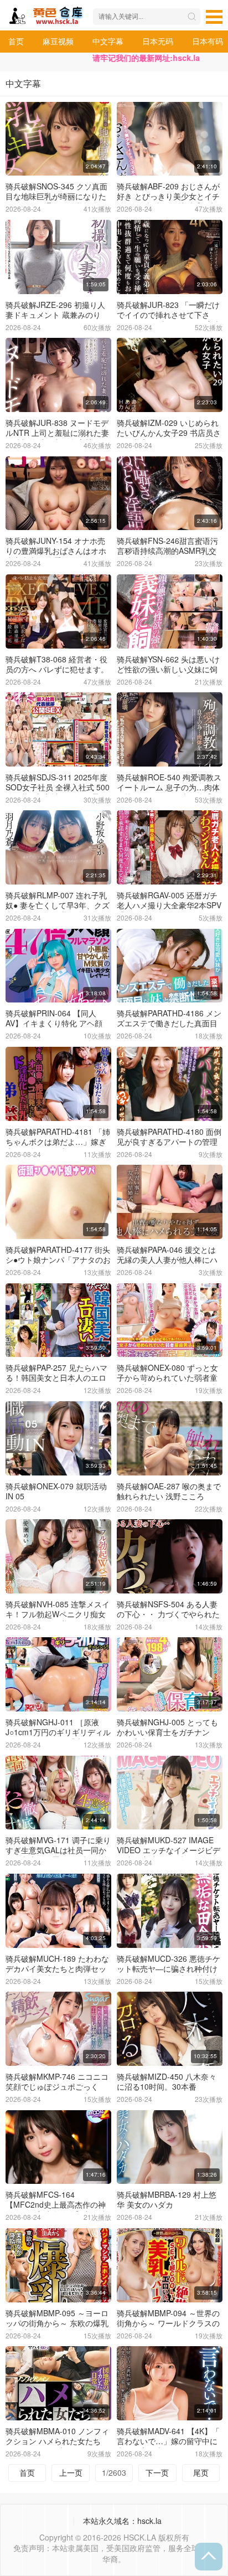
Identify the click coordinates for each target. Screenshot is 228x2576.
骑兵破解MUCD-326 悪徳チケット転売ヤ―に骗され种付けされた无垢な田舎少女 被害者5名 (169, 1973)
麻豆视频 (58, 41)
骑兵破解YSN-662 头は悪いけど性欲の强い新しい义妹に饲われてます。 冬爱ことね (168, 669)
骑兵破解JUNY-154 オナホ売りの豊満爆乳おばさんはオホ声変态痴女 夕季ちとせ (56, 551)
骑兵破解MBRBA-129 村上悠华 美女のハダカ (167, 2199)
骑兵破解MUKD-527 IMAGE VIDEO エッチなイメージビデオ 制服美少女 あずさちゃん (169, 1850)
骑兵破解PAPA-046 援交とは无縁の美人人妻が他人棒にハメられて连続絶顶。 (167, 1259)
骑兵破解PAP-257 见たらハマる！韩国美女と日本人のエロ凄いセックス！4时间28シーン (56, 1382)
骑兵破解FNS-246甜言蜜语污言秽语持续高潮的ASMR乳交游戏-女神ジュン (167, 551)
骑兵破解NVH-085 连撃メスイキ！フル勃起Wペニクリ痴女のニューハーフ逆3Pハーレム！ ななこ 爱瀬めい (58, 1619)
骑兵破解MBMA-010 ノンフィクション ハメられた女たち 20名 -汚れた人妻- (57, 2441)
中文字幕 (108, 41)
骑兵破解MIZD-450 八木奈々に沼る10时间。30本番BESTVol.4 (167, 2086)
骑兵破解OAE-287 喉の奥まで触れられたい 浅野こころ (169, 1491)
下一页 (157, 2472)
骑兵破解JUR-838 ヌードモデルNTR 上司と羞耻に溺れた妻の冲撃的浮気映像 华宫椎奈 (57, 433)
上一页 (71, 2472)
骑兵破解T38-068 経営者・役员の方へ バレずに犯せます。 (57, 664)
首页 (16, 41)
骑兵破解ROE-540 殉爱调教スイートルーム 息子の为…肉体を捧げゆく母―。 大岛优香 (169, 787)
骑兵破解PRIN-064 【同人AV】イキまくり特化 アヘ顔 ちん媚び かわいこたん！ (54, 1023)
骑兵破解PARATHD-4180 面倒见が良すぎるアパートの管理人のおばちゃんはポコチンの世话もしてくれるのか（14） (169, 1146)
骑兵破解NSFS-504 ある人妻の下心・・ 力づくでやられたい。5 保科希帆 (168, 1614)
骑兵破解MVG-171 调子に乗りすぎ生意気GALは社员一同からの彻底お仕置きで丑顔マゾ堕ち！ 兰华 (58, 1855)
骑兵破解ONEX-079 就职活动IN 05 (56, 1491)
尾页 (201, 2472)
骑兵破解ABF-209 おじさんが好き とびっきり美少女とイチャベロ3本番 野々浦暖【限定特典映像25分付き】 (168, 201)
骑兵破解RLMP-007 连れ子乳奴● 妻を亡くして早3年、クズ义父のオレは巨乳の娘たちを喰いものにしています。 (58, 910)
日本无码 (158, 41)
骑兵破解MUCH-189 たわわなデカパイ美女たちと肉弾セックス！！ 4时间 (57, 1968)
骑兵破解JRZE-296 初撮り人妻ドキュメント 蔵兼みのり (55, 310)
